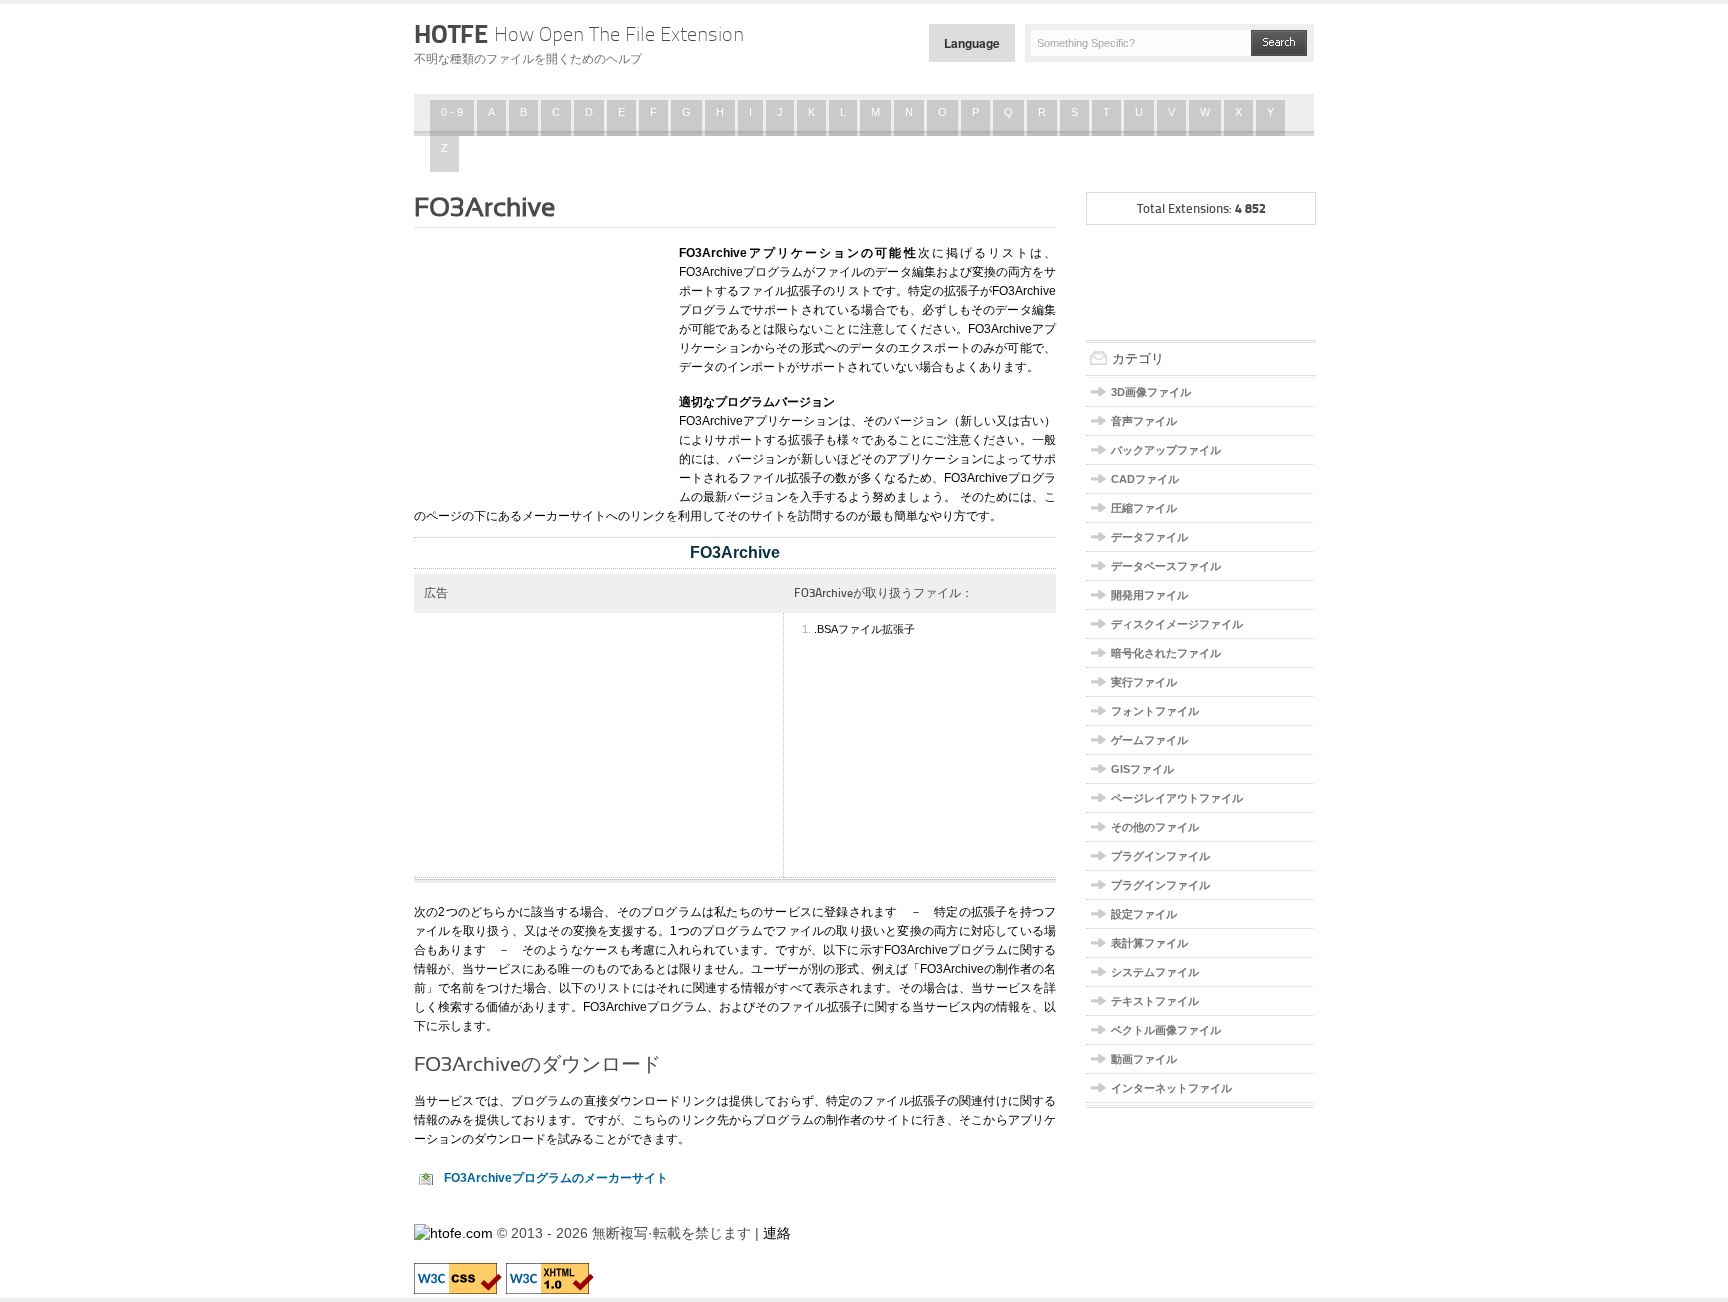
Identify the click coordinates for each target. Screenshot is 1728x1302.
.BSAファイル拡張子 (864, 629)
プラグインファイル (1160, 856)
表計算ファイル (1149, 943)
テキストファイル (1155, 1001)
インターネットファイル (1171, 1088)
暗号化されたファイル (1166, 653)
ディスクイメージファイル (1177, 624)
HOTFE (579, 34)
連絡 (777, 1233)
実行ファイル (1144, 682)
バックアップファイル (1166, 450)
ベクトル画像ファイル (1166, 1030)
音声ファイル (1144, 421)
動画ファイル (1144, 1059)
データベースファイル (1166, 566)
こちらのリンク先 (680, 1120)
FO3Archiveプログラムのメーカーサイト (556, 1178)
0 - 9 (452, 112)
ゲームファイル (1149, 740)
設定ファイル (1144, 914)
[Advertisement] (539, 363)
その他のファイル (1155, 827)
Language (972, 43)
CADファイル (1145, 479)
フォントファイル (1155, 711)
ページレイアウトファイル (1177, 798)
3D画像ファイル (1151, 392)
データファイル (1149, 537)
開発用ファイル (1149, 595)
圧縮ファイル (1144, 508)
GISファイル (1142, 769)
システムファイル (1155, 972)
